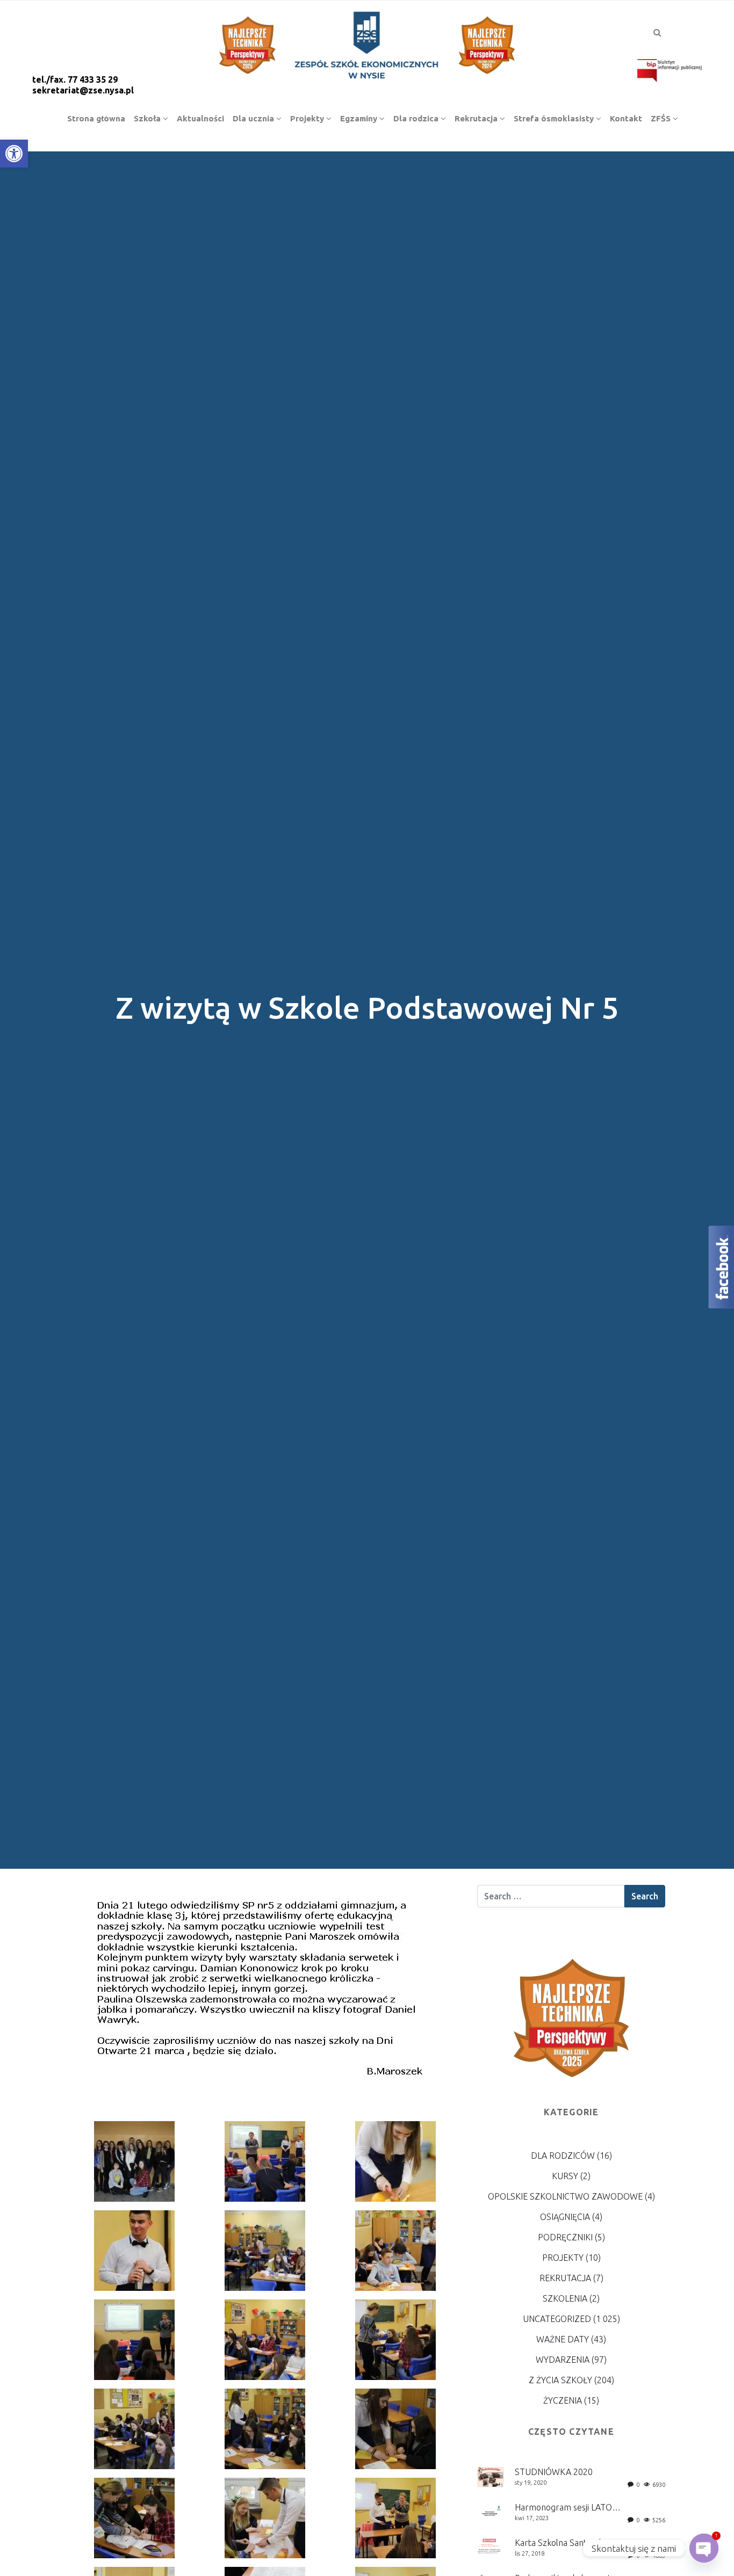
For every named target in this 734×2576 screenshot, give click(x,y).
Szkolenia (565, 2298)
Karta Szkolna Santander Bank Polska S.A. (595, 2543)
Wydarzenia (563, 2360)
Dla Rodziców (563, 2156)
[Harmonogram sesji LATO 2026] (491, 2512)
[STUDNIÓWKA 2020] (491, 2476)
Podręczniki (565, 2237)
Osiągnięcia (565, 2217)
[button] (14, 154)
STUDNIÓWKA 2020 (554, 2472)
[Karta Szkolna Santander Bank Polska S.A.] (491, 2546)
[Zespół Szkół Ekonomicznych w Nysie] (367, 43)
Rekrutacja (565, 2278)
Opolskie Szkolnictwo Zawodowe (565, 2196)
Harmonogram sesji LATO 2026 (574, 2507)
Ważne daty (563, 2339)
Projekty (563, 2258)
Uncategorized (557, 2319)
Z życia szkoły (560, 2380)
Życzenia (563, 2400)
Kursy (565, 2176)
